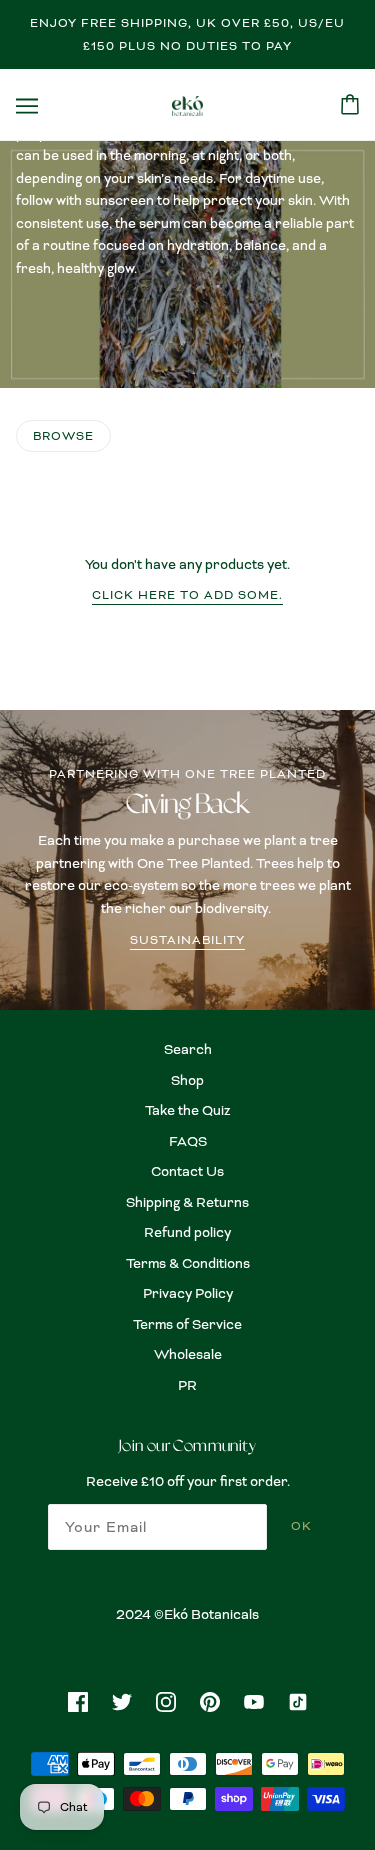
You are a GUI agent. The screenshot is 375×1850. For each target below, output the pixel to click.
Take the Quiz (188, 1110)
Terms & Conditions (188, 1263)
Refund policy (187, 1232)
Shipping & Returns (187, 1202)
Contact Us (187, 1171)
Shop (187, 1080)
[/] (187, 104)
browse (63, 436)
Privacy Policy (188, 1293)
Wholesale (188, 1354)
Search (188, 1049)
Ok (301, 1526)
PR (187, 1385)
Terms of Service (187, 1324)
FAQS (188, 1141)
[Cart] (350, 104)
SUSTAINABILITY (187, 941)
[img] (78, 1700)
